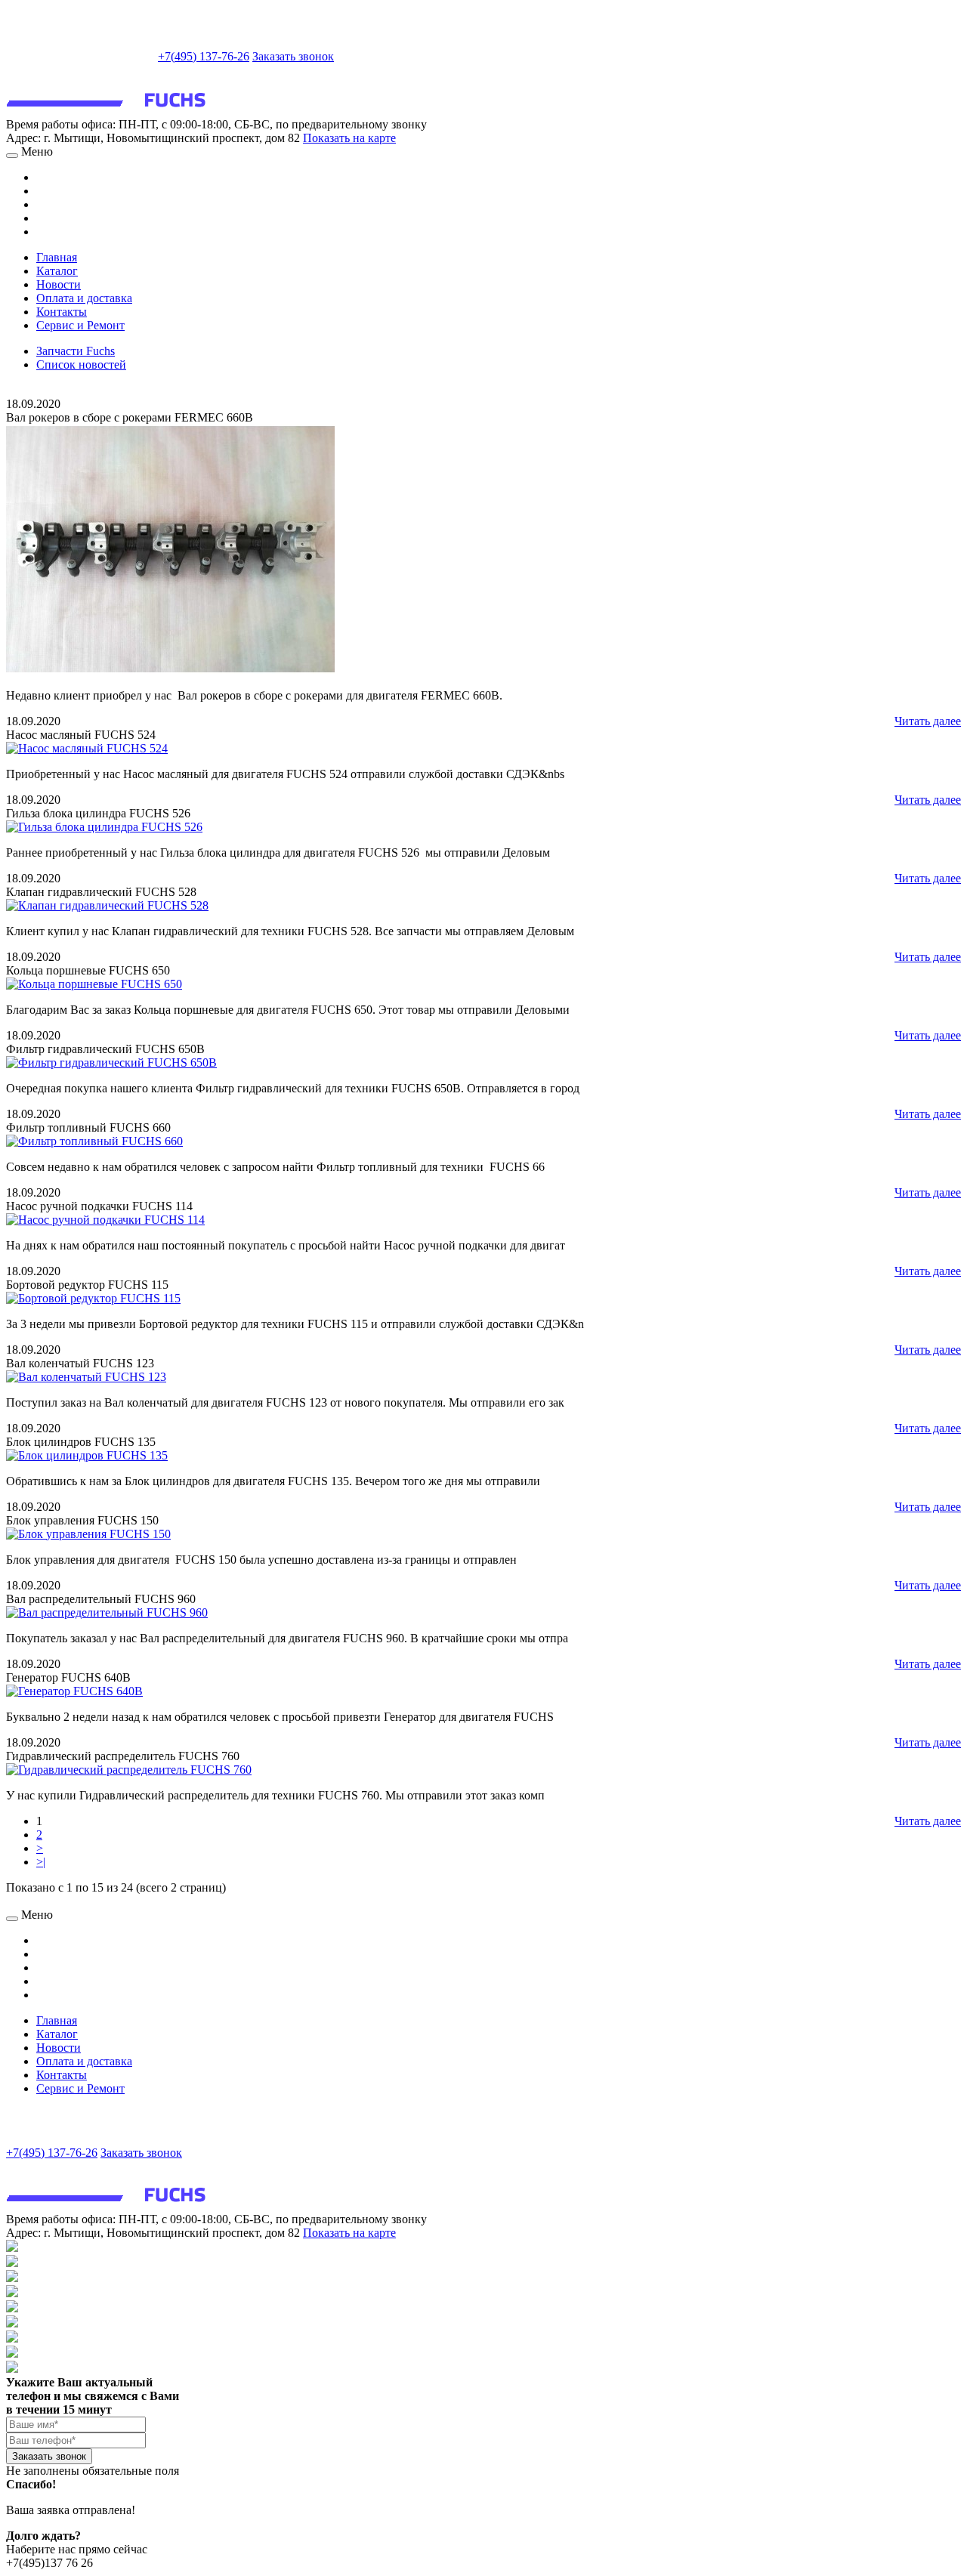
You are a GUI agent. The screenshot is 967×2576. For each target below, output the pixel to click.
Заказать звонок (293, 56)
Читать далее (928, 721)
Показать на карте (349, 138)
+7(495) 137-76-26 (204, 56)
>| (41, 1862)
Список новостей (81, 364)
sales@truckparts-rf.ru (80, 55)
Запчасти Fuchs (76, 351)
